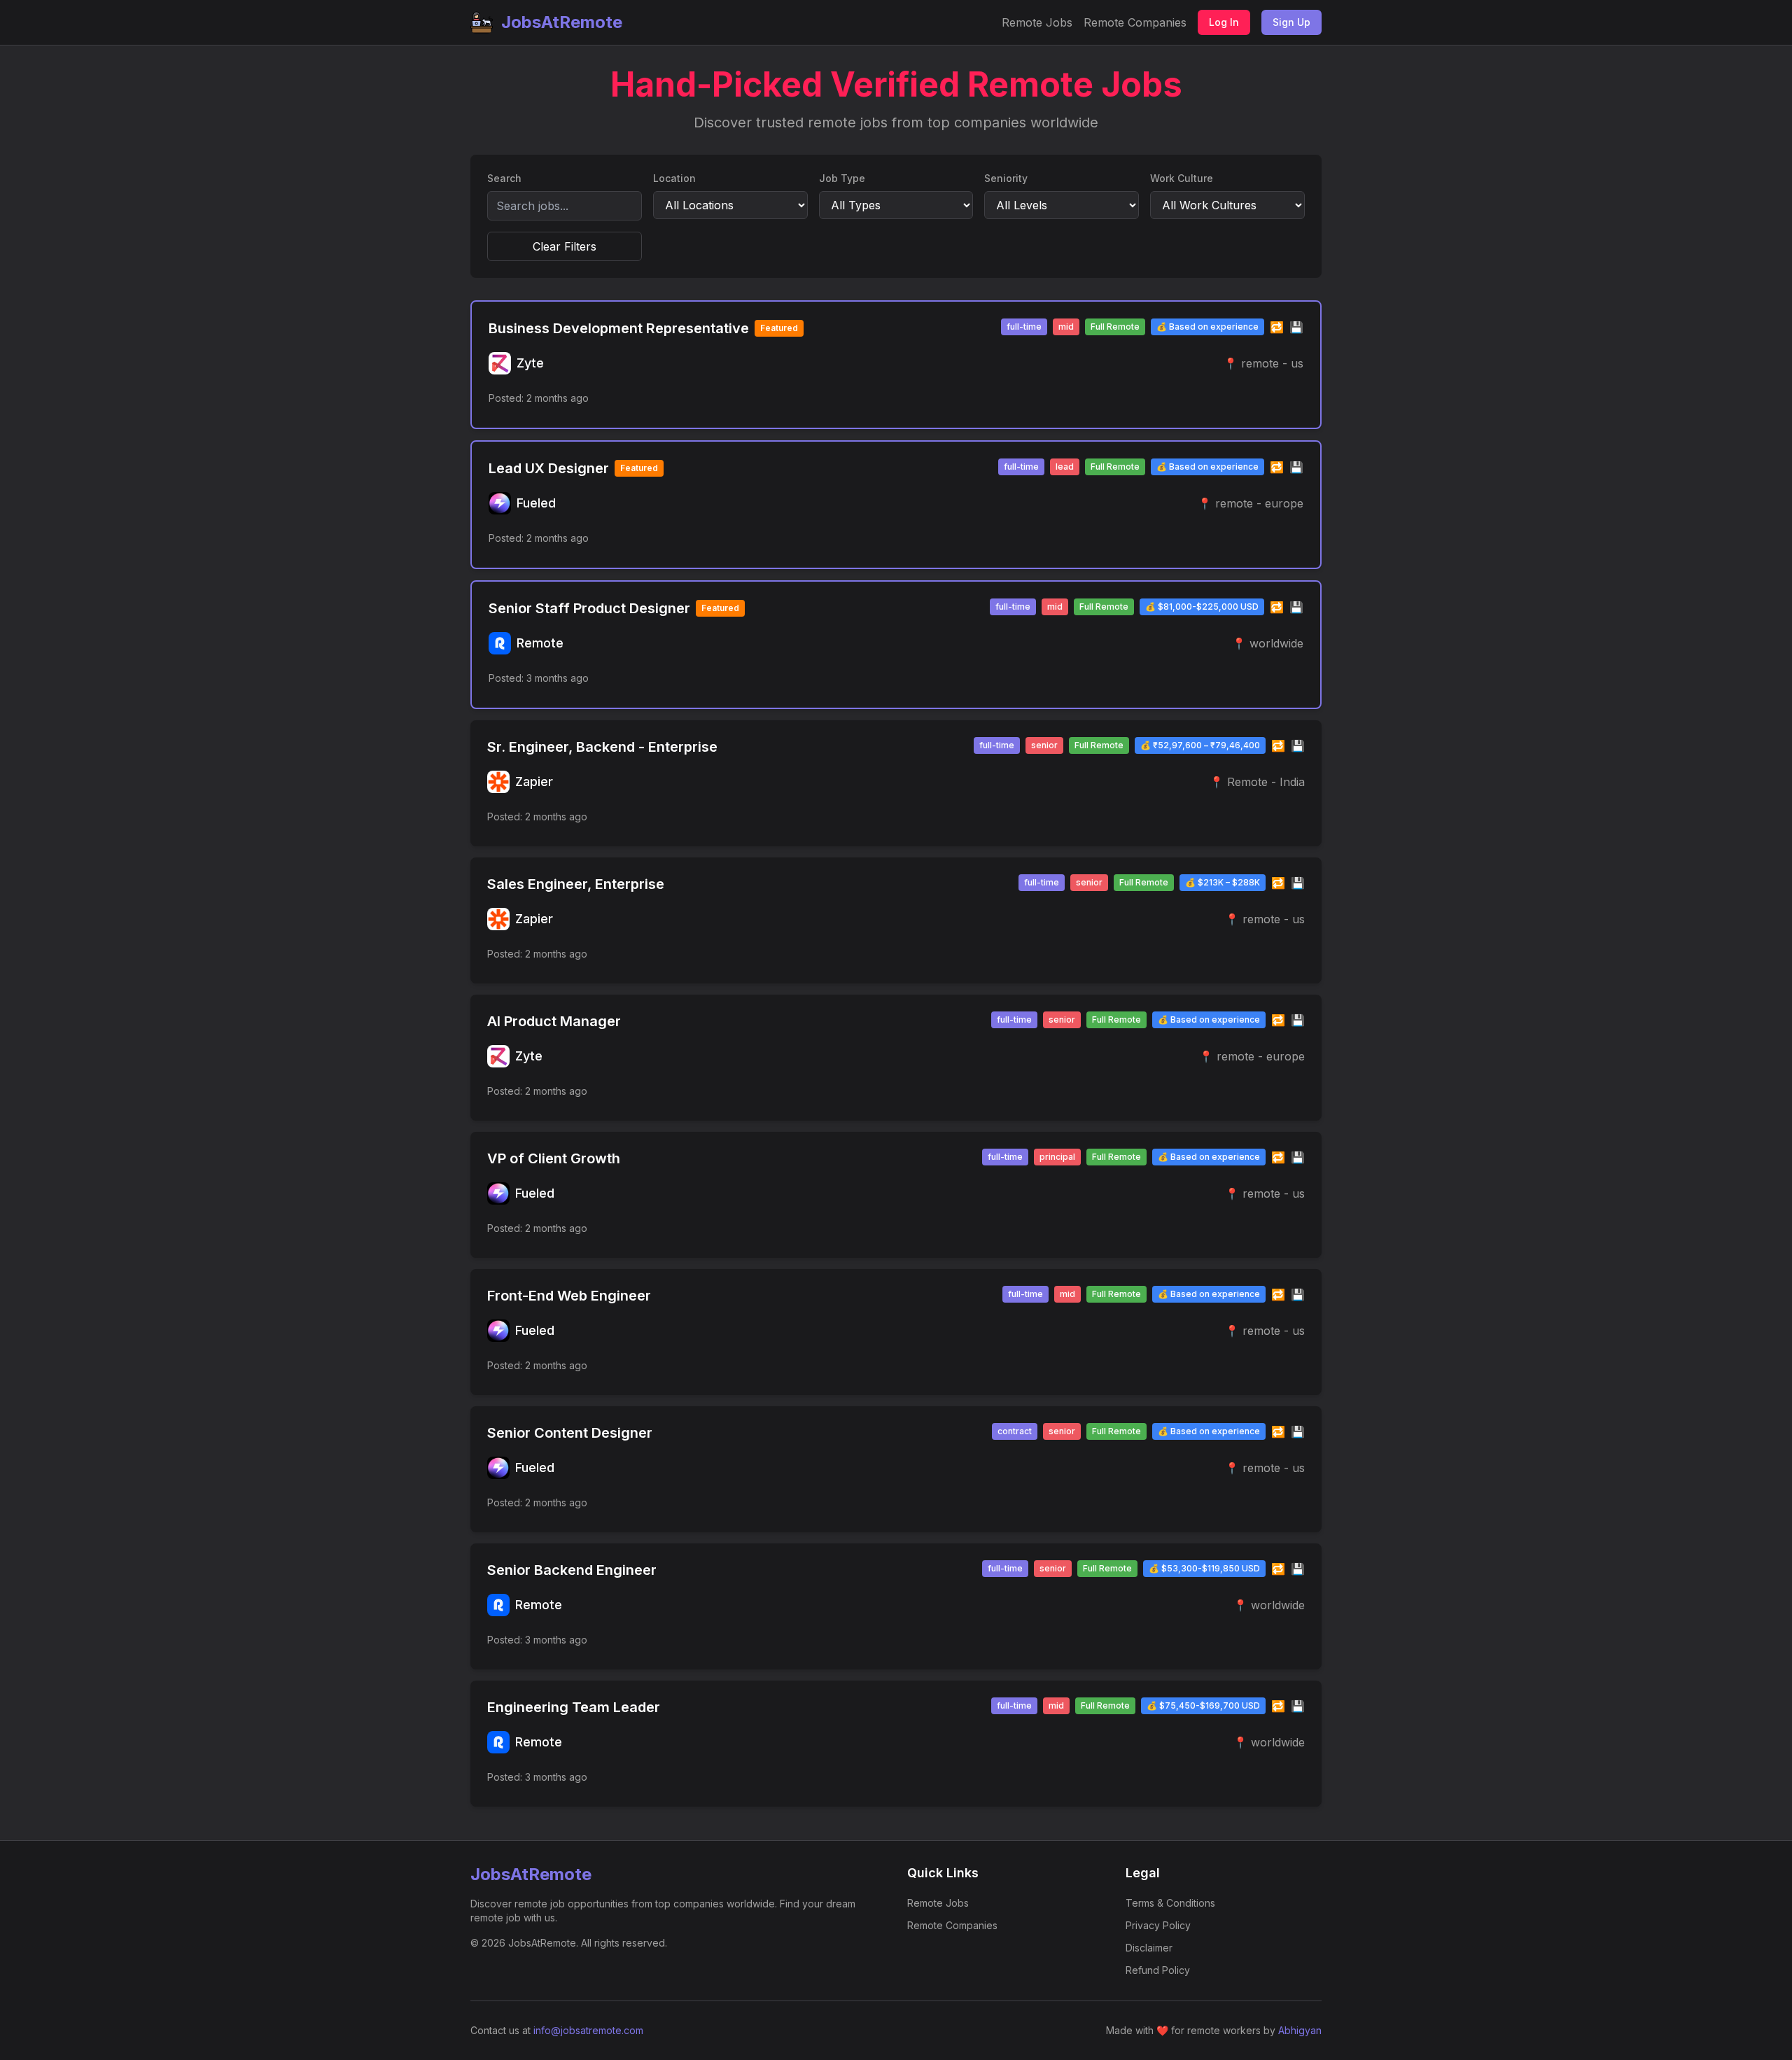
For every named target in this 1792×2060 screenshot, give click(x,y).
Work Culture (1182, 178)
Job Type (842, 178)
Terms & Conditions (1170, 1903)
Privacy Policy (1158, 1925)
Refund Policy (1158, 1970)
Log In (1224, 22)
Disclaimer (1149, 1948)
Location (674, 178)
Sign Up (1291, 22)
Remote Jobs (1037, 22)
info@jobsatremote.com (588, 2030)
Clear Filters (565, 246)
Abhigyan (1300, 2030)
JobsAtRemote (562, 22)
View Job (1272, 398)
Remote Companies (1135, 22)
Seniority (1006, 178)
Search (504, 178)
